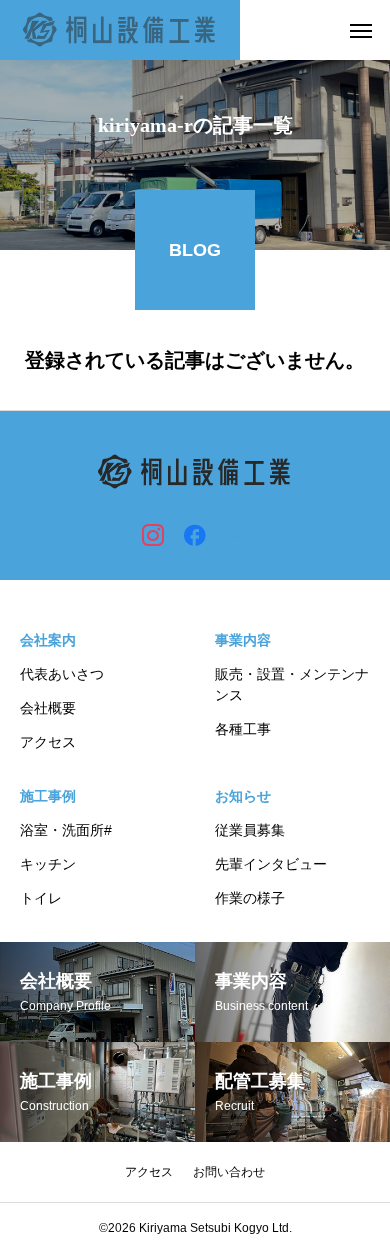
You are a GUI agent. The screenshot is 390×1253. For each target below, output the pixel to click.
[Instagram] (153, 534)
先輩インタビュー (271, 864)
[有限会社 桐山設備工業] (120, 30)
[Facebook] (195, 534)
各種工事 (243, 729)
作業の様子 (250, 898)
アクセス (48, 742)
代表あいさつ (62, 674)
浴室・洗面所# (66, 830)
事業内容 (243, 640)
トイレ (41, 898)
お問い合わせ (229, 1172)
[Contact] (237, 534)
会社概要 (48, 708)
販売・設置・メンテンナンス (292, 684)
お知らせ (243, 796)
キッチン (48, 864)
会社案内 (48, 640)
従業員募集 (250, 830)
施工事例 (48, 796)
